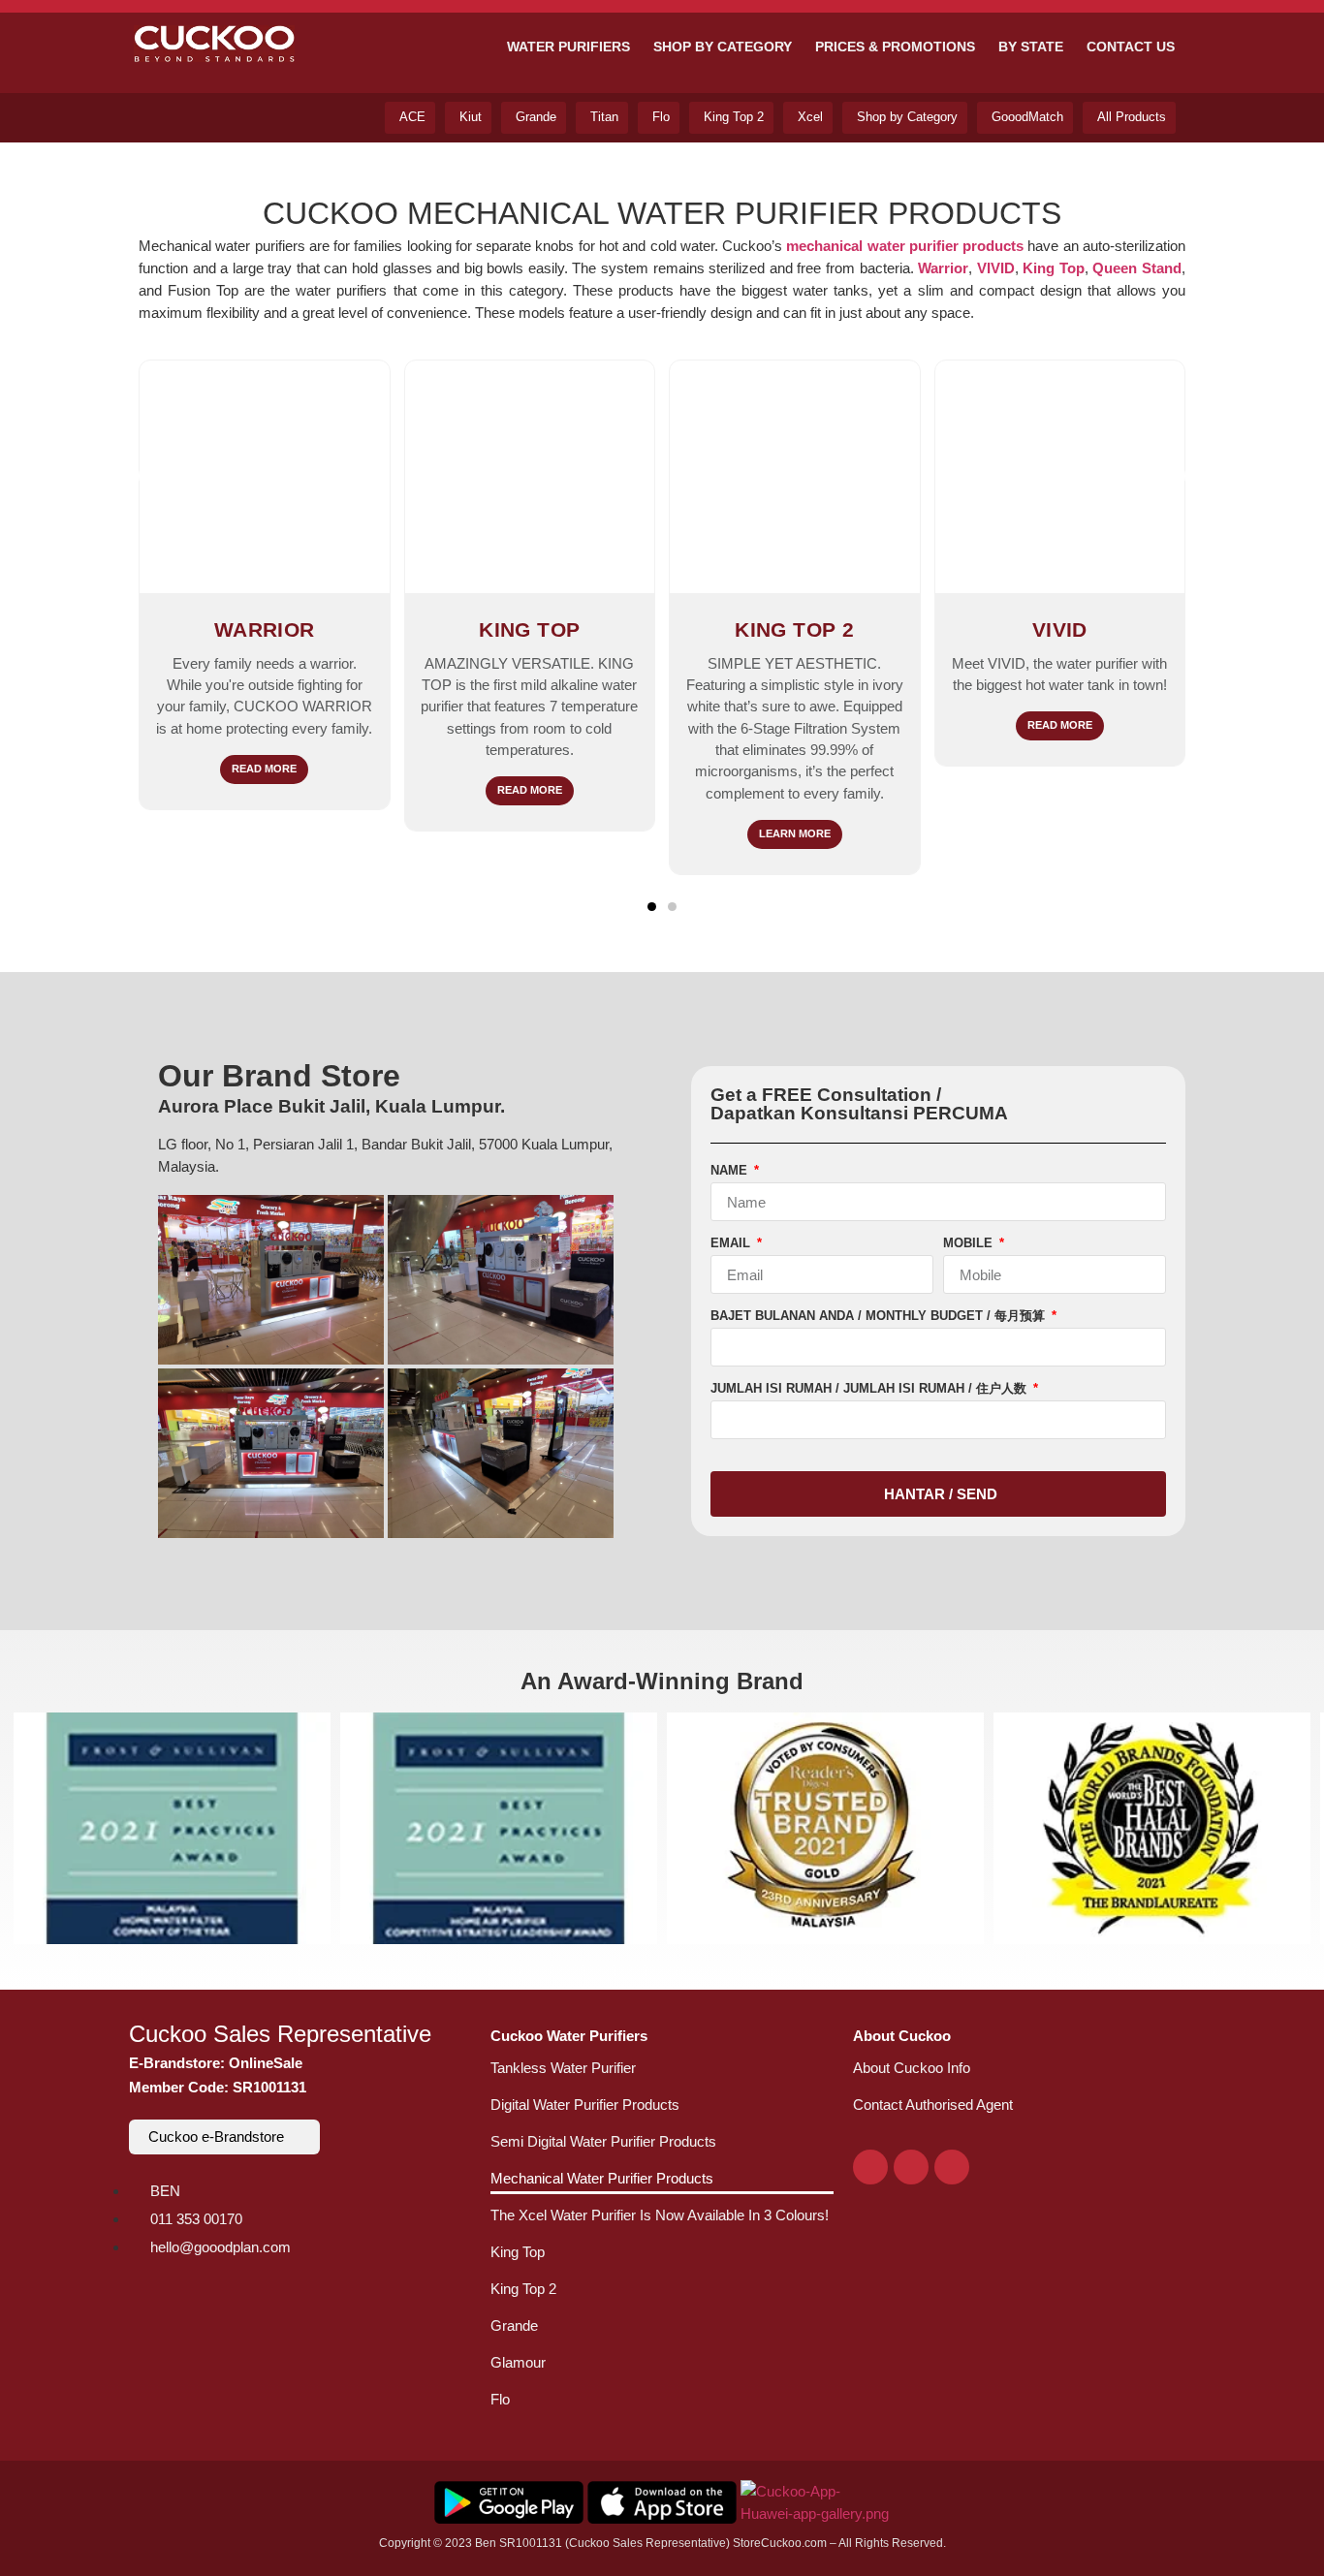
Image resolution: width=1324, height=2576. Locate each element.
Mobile (970, 1243)
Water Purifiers (568, 47)
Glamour (518, 2362)
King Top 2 (523, 2289)
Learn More (795, 833)
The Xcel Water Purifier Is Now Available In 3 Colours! (660, 2215)
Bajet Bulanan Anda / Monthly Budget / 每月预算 (880, 1316)
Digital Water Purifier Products (585, 2105)
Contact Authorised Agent (933, 2105)
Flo (500, 2399)
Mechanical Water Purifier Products (602, 2178)
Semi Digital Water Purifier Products (603, 2141)
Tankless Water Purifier (563, 2068)
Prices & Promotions (895, 47)
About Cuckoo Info (912, 2068)
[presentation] (158, 476)
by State (1031, 47)
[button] (652, 907)
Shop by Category (723, 47)
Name (731, 1171)
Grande (514, 2325)
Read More (264, 769)
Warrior (943, 268)
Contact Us (1131, 47)
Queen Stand (1137, 268)
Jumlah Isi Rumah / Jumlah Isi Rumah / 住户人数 (870, 1389)
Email (732, 1243)
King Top (518, 2252)
